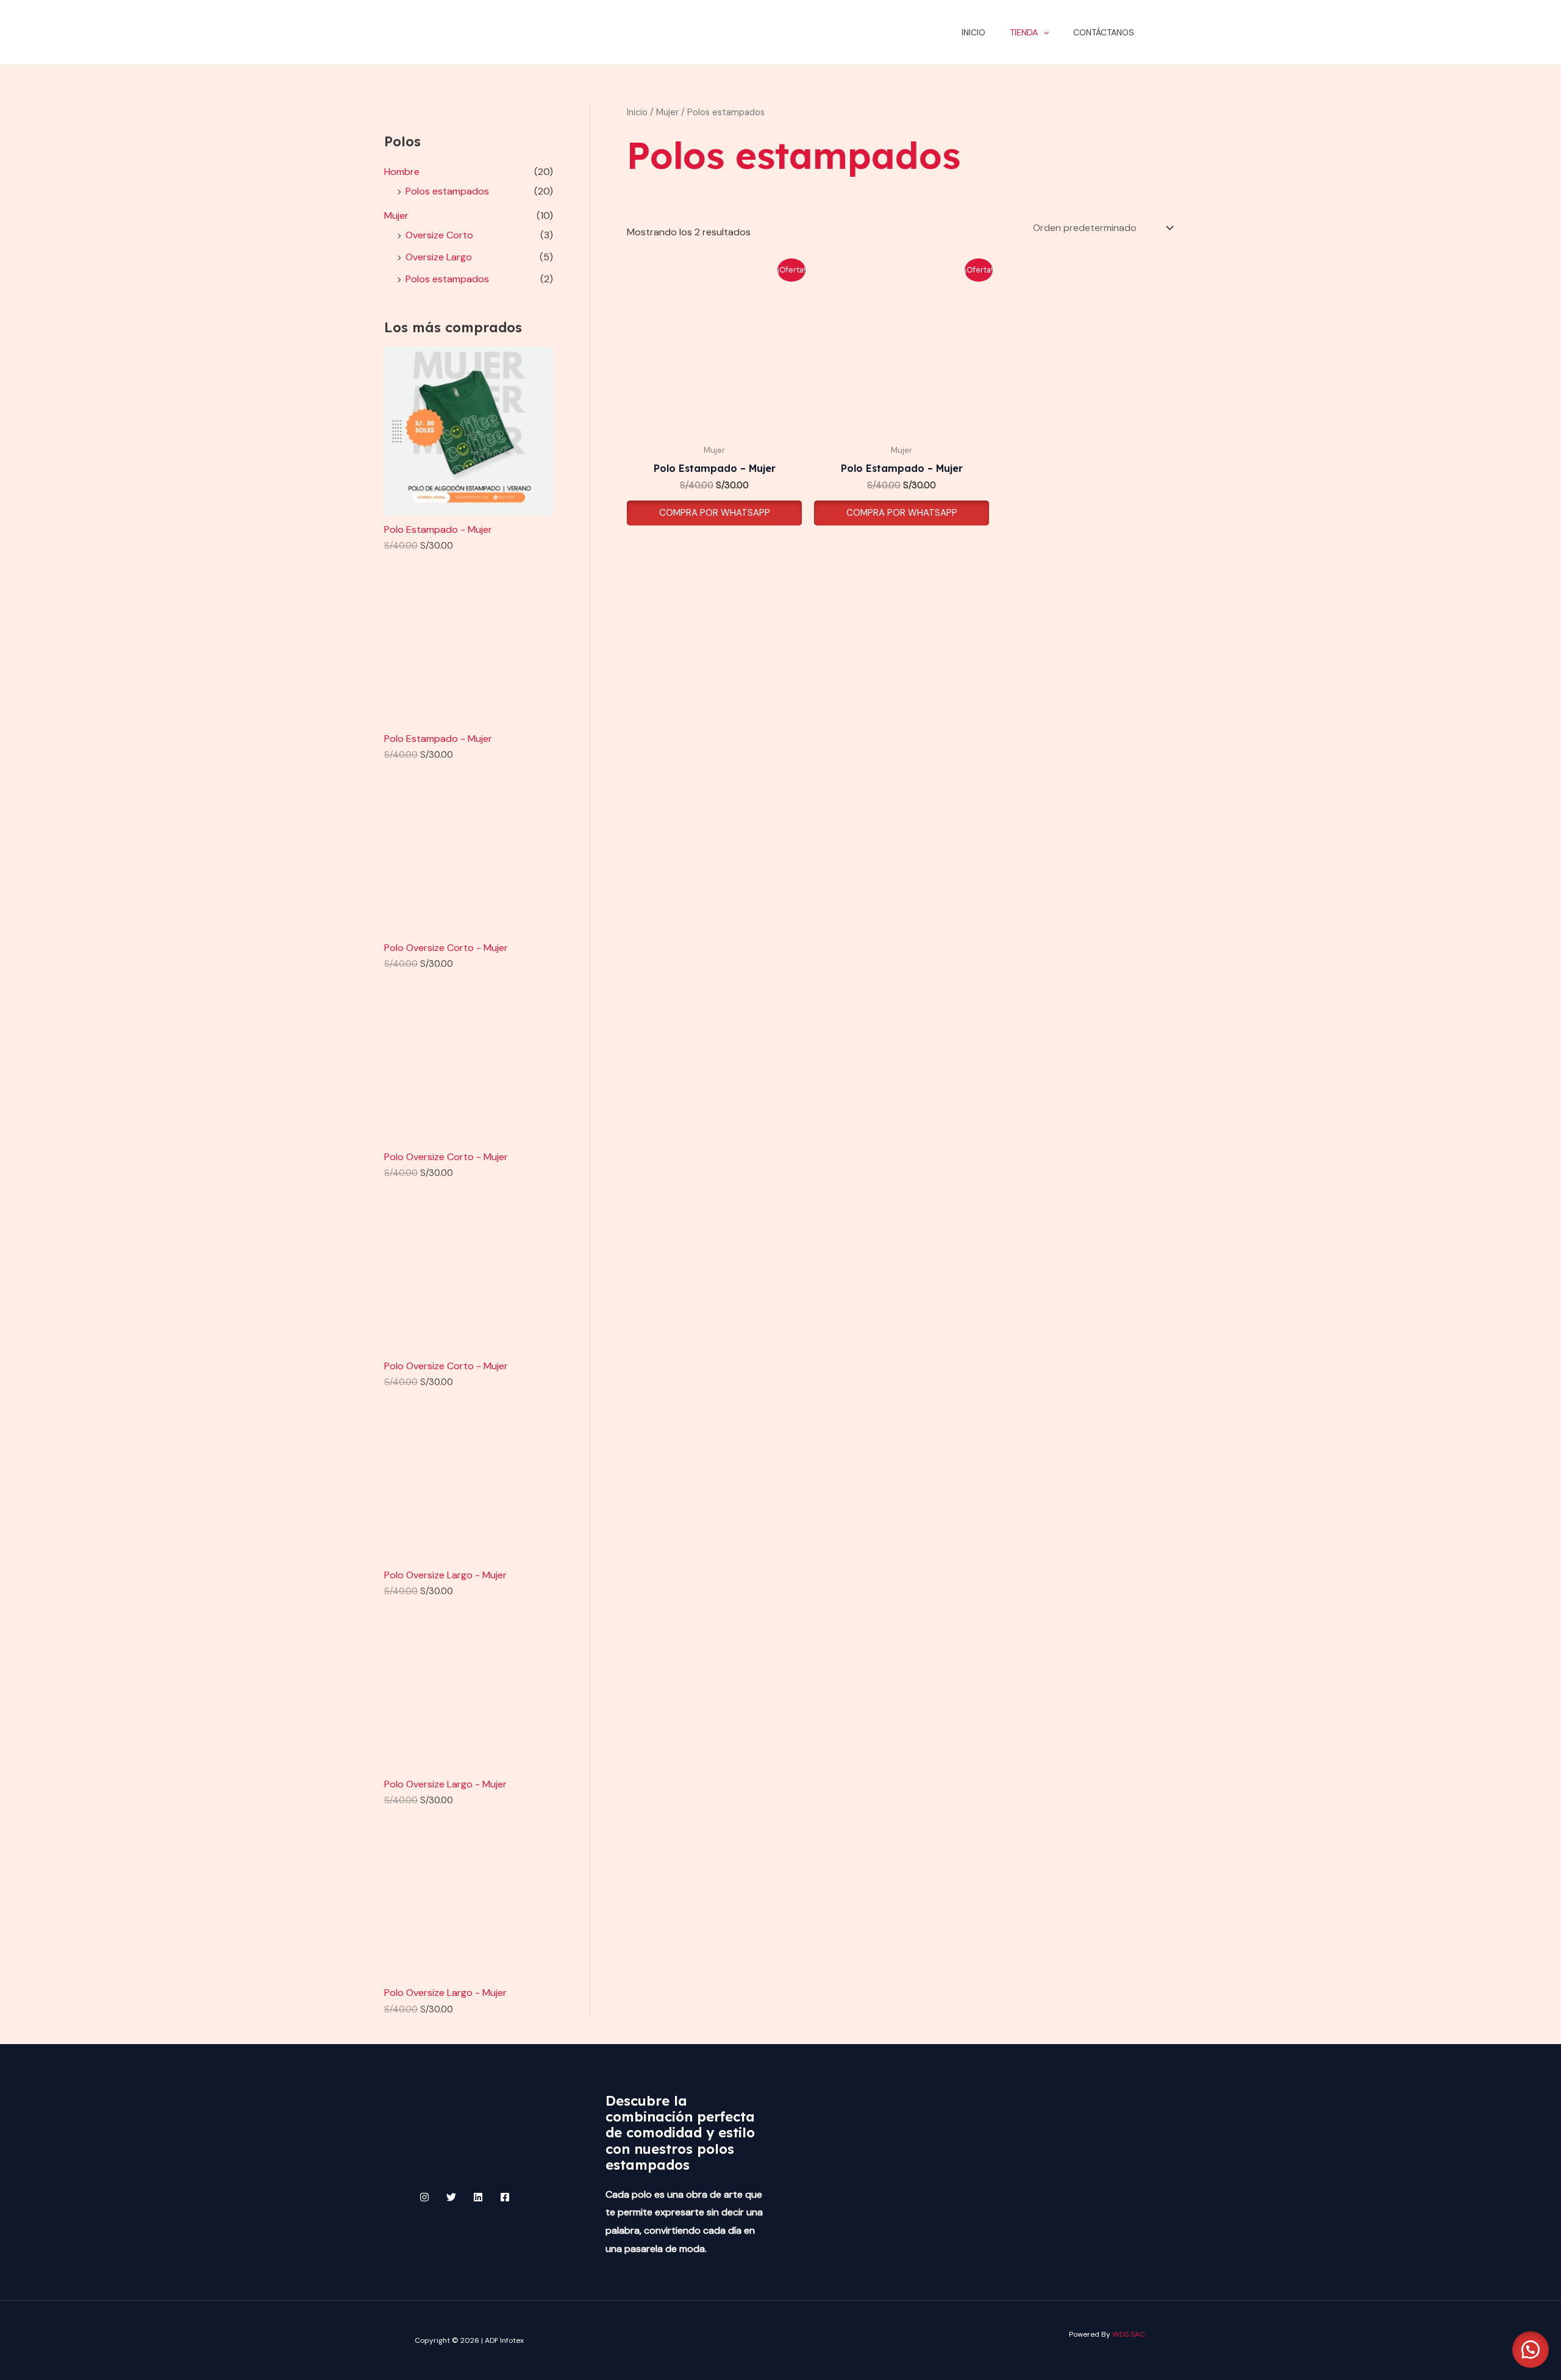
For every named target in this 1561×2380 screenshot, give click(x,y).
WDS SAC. (1129, 2334)
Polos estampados (447, 191)
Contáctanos (1104, 32)
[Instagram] (424, 2197)
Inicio (973, 32)
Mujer (396, 216)
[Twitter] (451, 2197)
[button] (1043, 32)
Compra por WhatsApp (715, 513)
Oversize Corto (439, 235)
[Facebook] (505, 2197)
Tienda (1024, 32)
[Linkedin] (478, 2197)
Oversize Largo (439, 257)
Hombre (402, 172)
